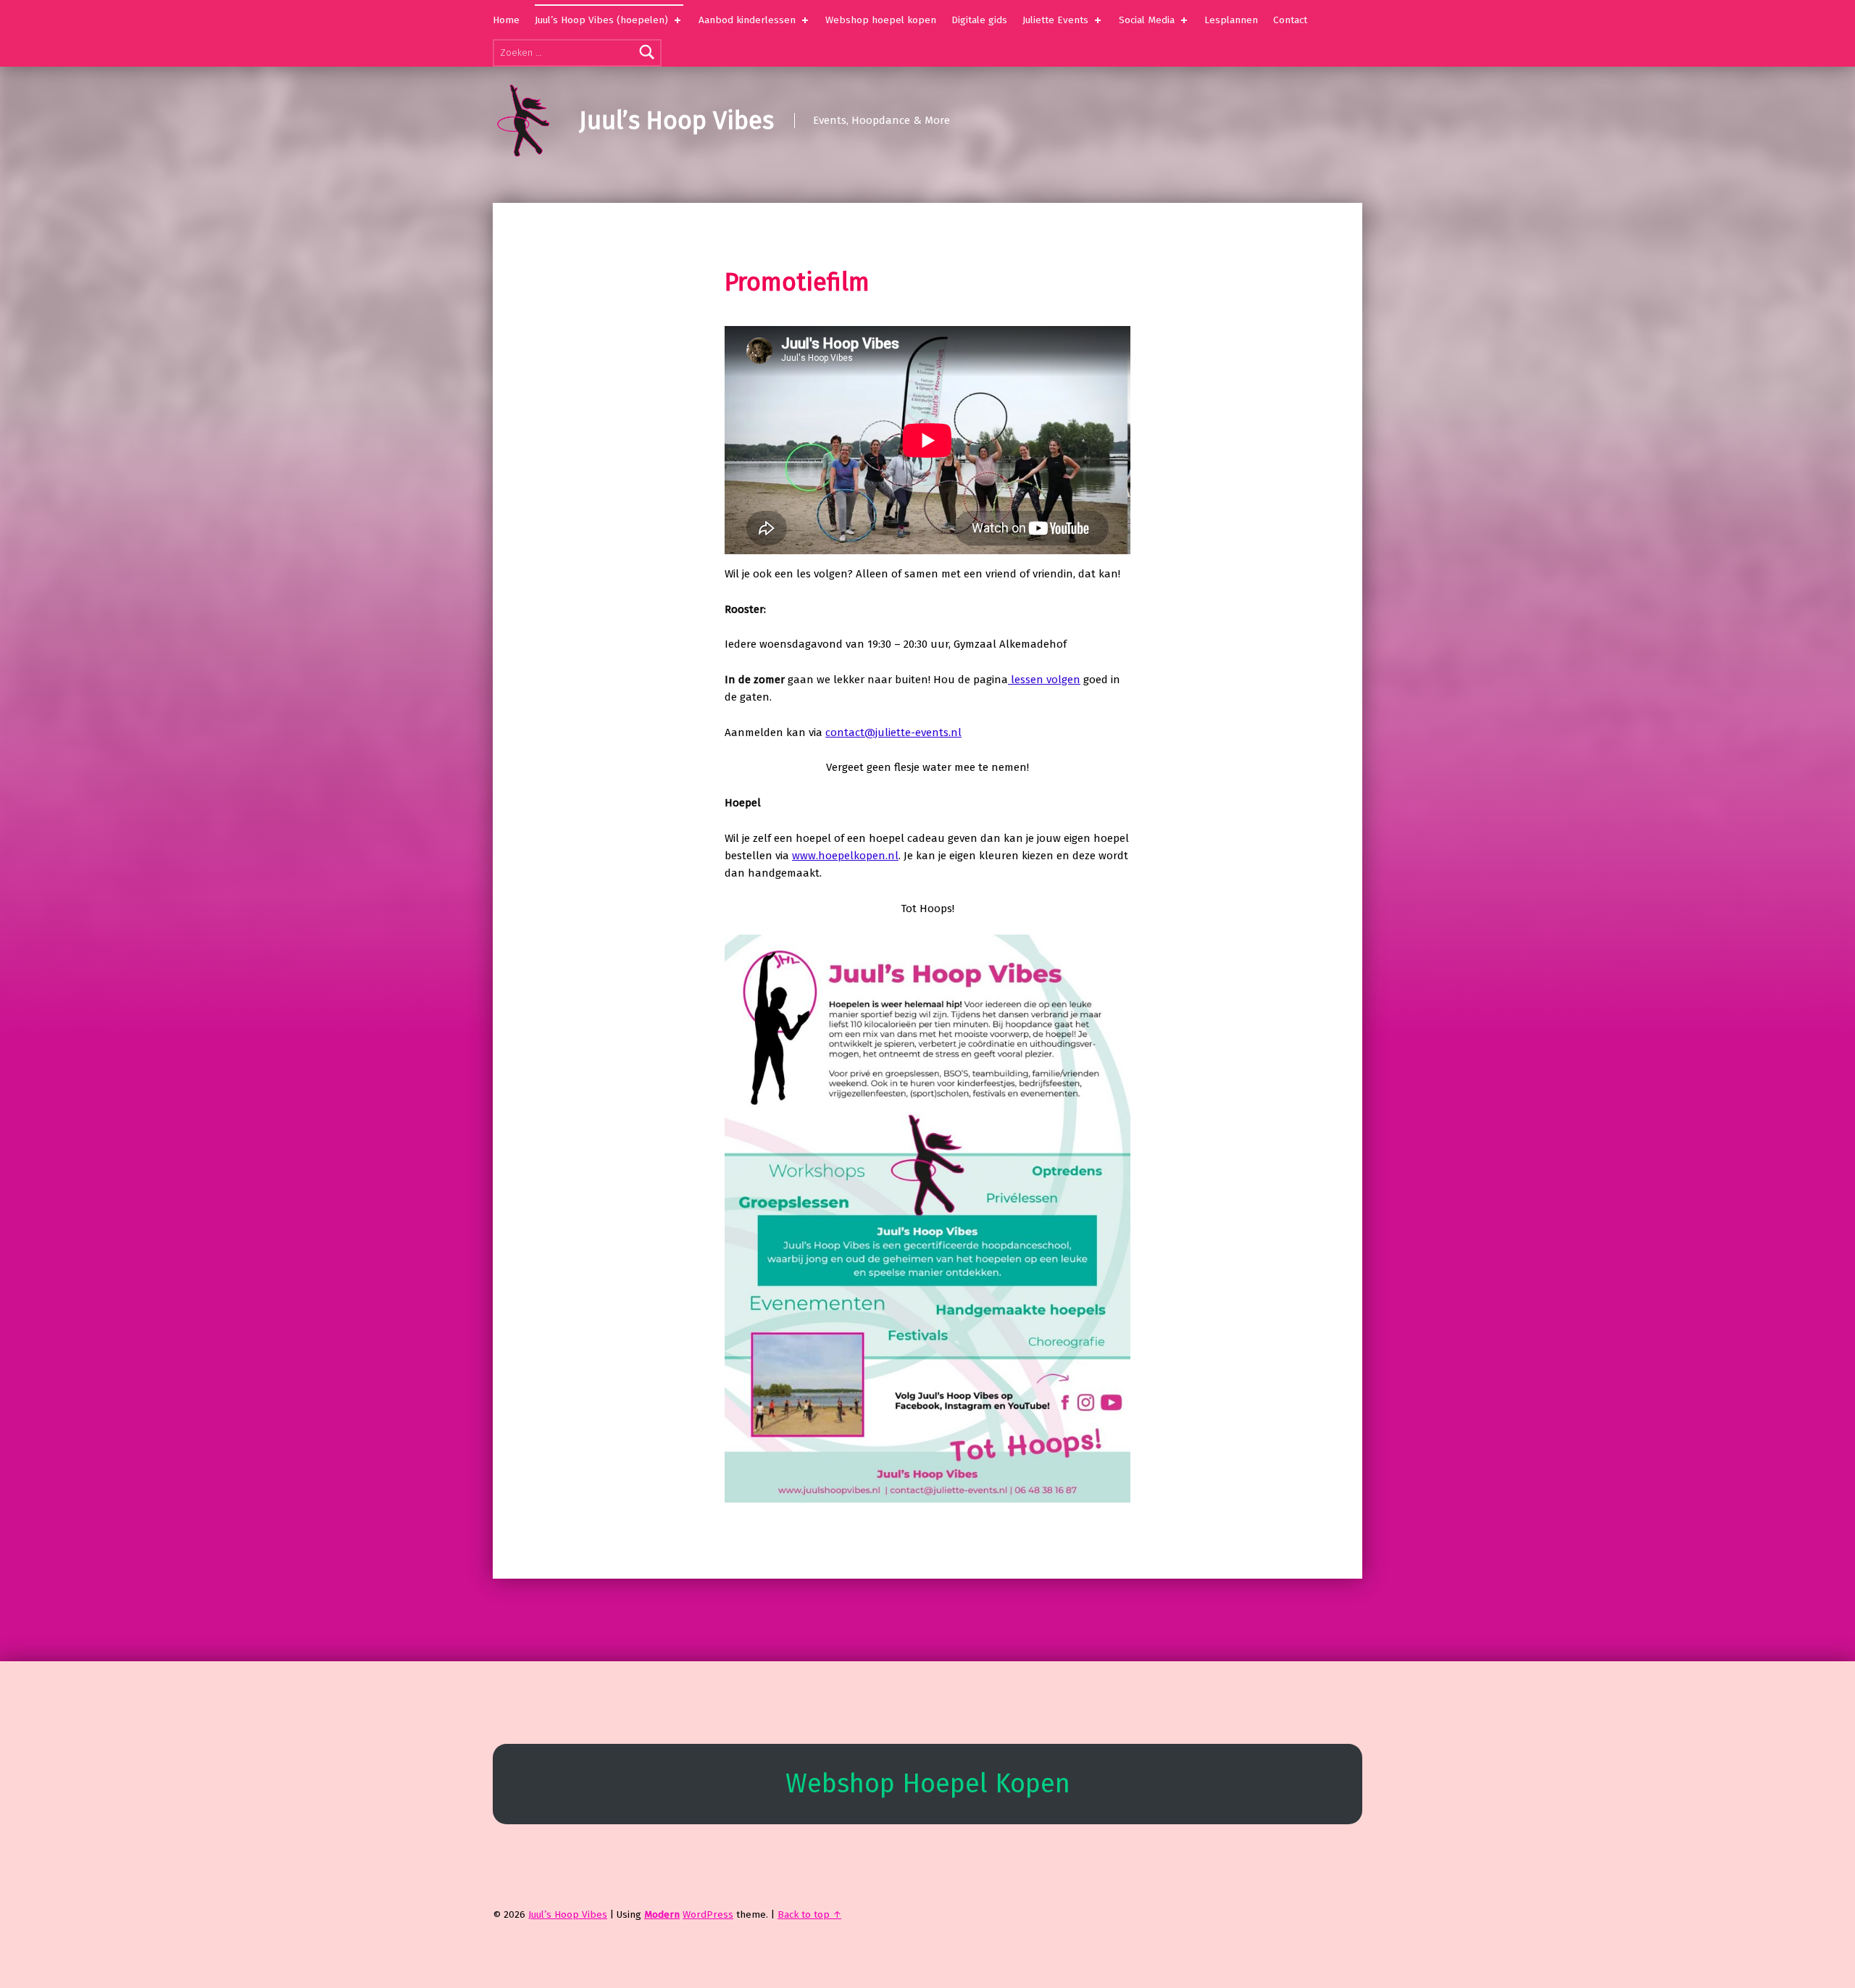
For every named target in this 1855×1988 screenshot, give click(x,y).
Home (506, 20)
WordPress (708, 1914)
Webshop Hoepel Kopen (928, 1784)
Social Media (1147, 20)
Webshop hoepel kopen (881, 20)
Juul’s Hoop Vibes (676, 121)
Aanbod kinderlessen (747, 20)
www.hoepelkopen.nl (845, 856)
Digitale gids (979, 20)
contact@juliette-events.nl (893, 732)
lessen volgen (1044, 680)
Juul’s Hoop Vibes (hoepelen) (601, 20)
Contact (1290, 20)
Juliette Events (1055, 20)
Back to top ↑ (809, 1914)
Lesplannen (1231, 20)
